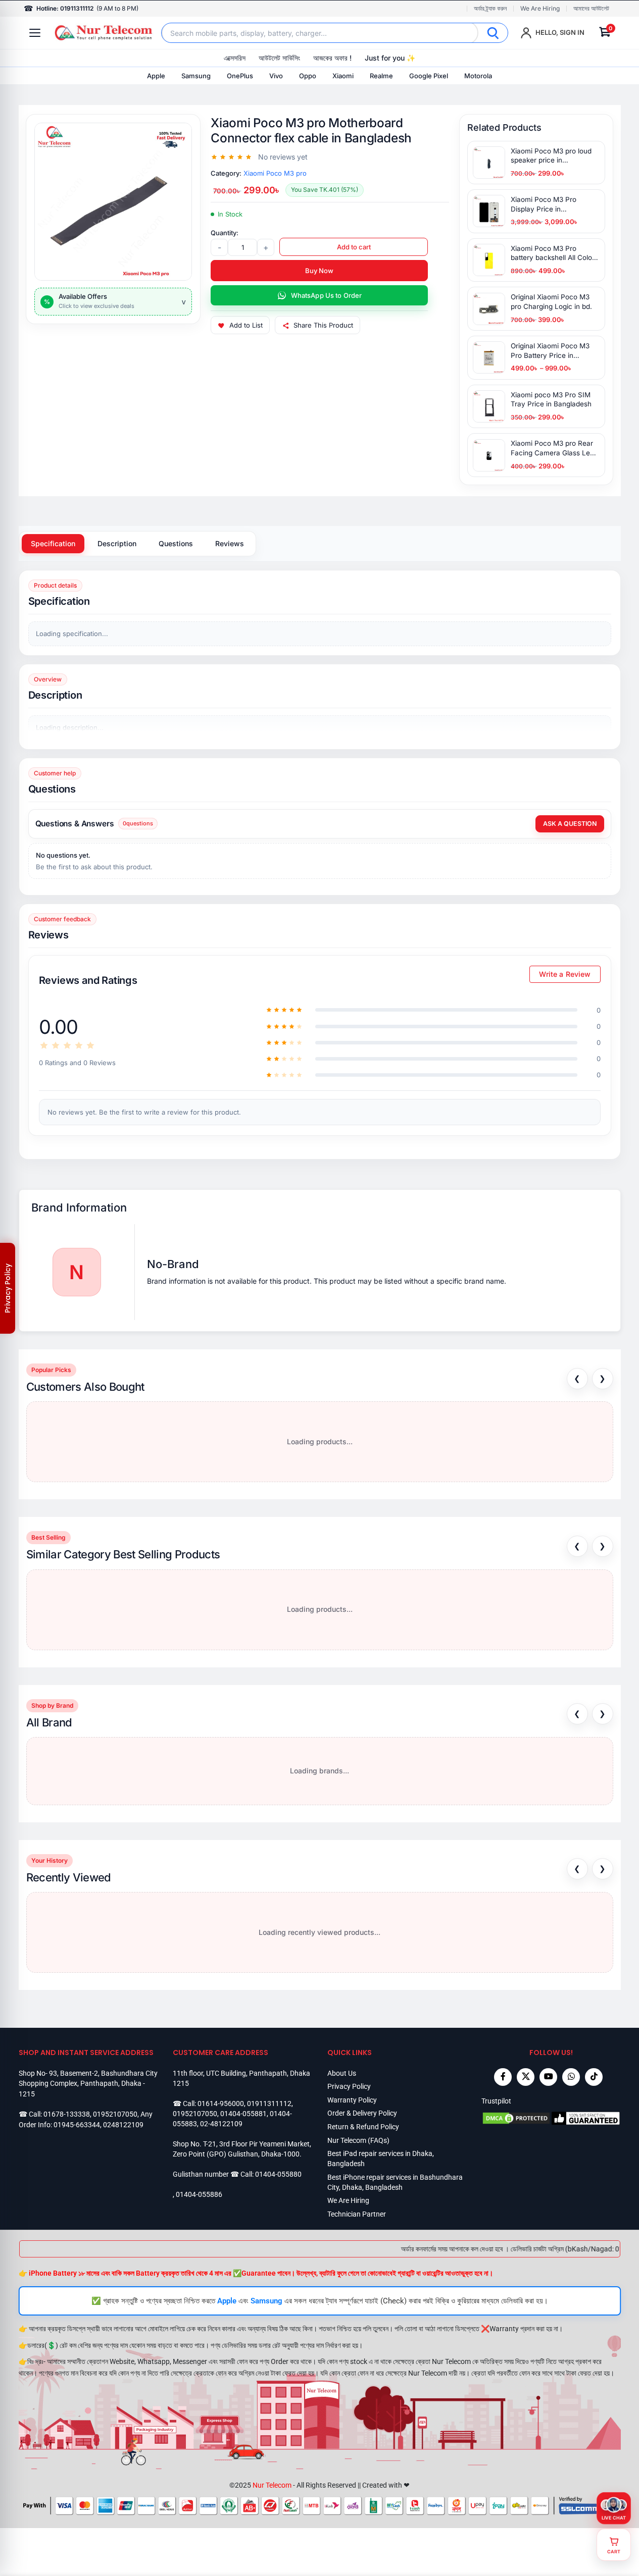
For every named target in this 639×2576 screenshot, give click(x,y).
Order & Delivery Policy (362, 2113)
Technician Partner (357, 2214)
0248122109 (123, 2125)
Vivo (276, 76)
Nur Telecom (272, 2485)
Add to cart (354, 247)
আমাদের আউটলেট (591, 9)
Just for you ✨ (390, 58)
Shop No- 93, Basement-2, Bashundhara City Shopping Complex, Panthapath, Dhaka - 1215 (88, 2084)
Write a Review (565, 974)
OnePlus (240, 76)
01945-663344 (77, 2125)
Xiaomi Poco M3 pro (275, 173)
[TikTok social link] (594, 2077)
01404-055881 (243, 2114)
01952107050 (115, 2114)
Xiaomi (343, 76)
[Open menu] (35, 33)
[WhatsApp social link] (571, 2077)
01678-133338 (67, 2114)
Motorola (478, 76)
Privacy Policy (349, 2086)
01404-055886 (199, 2194)
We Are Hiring (540, 9)
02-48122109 (221, 2124)
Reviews (230, 543)
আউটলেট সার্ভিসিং (279, 58)
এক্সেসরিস (235, 58)
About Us (342, 2073)
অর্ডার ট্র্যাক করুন (490, 9)
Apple (156, 76)
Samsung (196, 76)
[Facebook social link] (503, 2077)
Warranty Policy (352, 2100)
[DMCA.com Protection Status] (516, 2118)
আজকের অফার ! (332, 58)
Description (117, 543)
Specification (53, 543)
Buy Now (319, 271)
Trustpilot (496, 2101)
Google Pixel (429, 76)
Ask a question (570, 824)
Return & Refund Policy (363, 2127)
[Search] (493, 33)
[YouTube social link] (548, 2077)
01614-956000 (221, 2104)
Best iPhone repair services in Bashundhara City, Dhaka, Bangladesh (395, 2182)
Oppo (308, 76)
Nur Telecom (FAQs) (358, 2140)
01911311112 (269, 2104)
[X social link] (526, 2077)
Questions (176, 543)
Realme (381, 76)
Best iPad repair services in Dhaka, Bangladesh (381, 2159)
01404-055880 (278, 2174)
